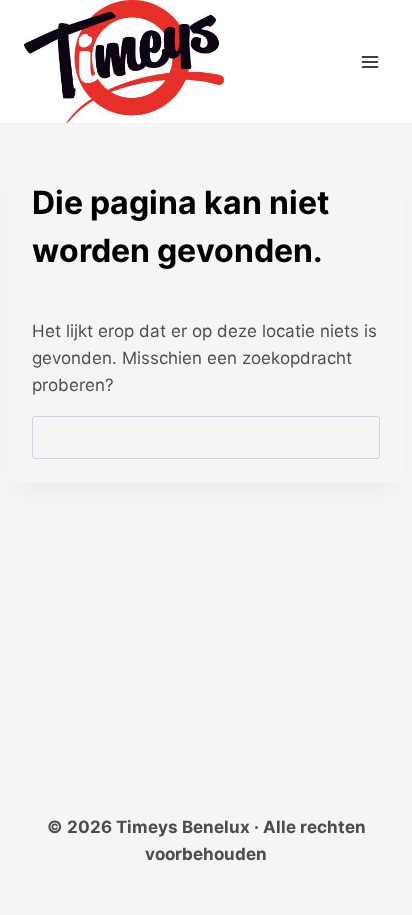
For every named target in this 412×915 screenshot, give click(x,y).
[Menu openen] (369, 61)
